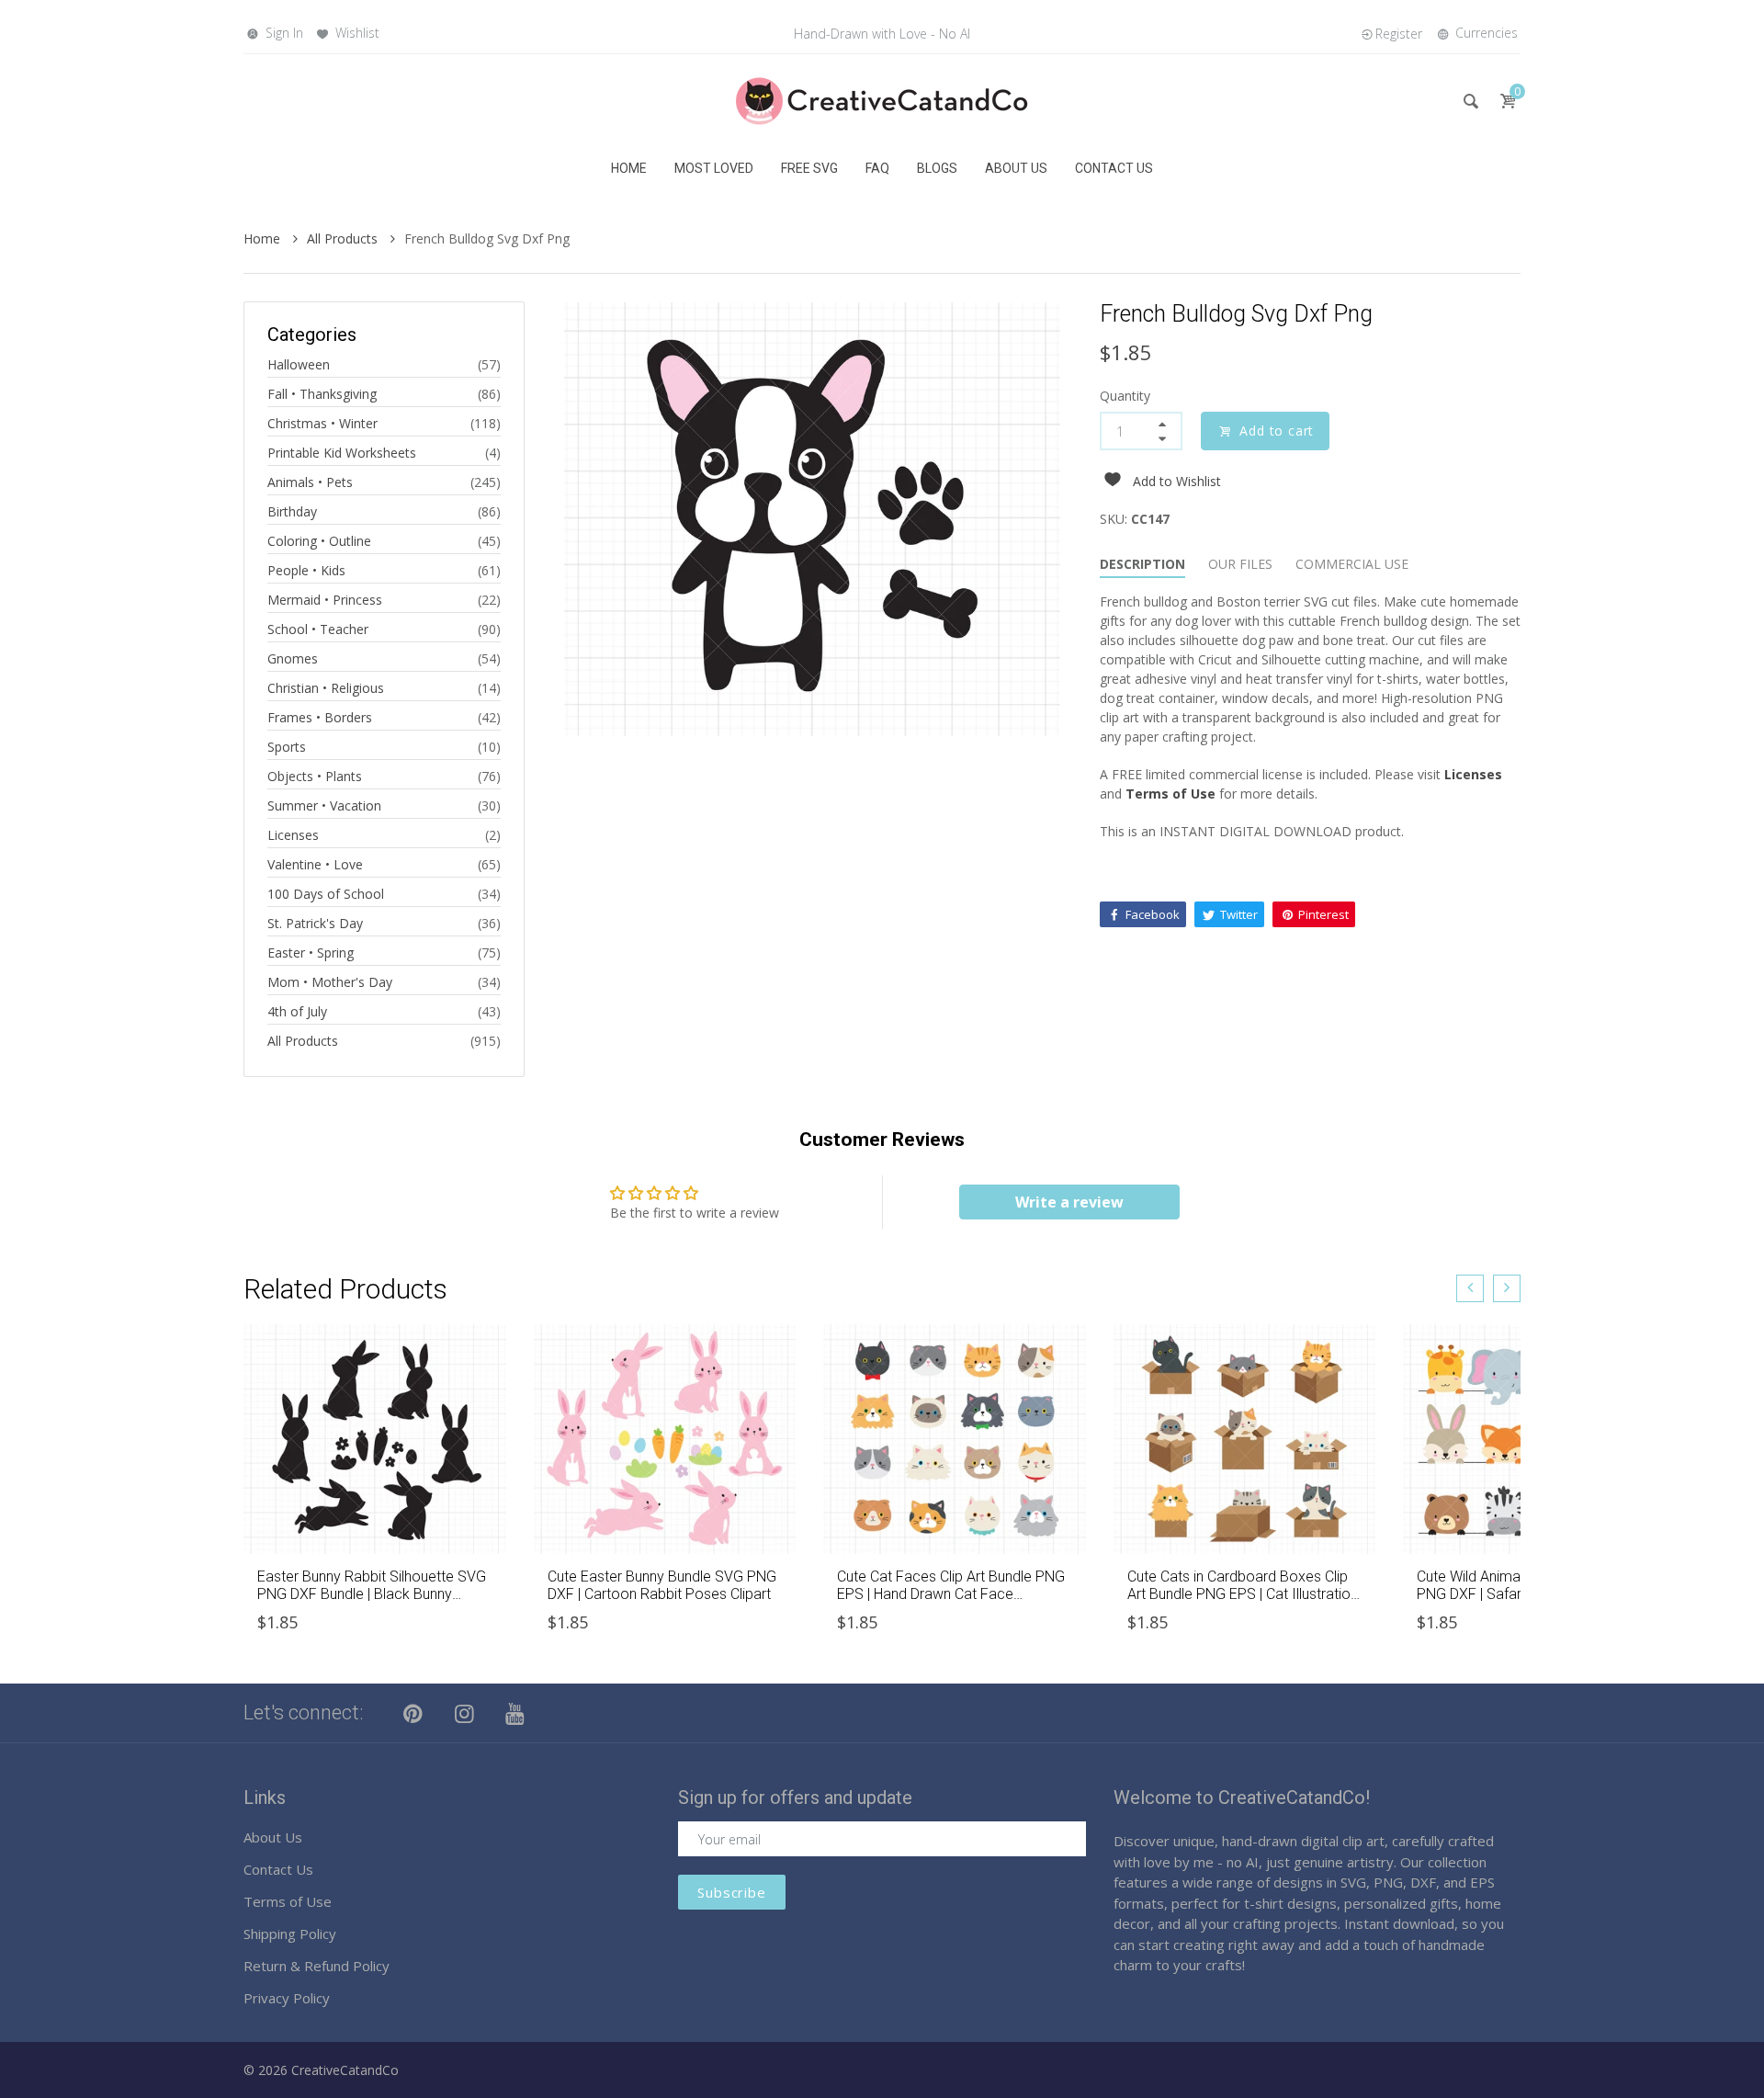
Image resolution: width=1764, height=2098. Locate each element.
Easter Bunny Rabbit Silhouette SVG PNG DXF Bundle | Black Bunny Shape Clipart (372, 1594)
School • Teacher (318, 629)
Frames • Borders (320, 717)
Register (1399, 34)
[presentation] (1470, 1288)
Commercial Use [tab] (1352, 564)
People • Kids (306, 570)
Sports (287, 747)
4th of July (297, 1011)
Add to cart (1277, 431)
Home (264, 238)
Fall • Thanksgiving (322, 394)
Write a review (1069, 1202)
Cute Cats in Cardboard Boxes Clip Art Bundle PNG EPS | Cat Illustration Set (1243, 1594)
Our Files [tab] (1240, 564)
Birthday (292, 511)
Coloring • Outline (319, 541)
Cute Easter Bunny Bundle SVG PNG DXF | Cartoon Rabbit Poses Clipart (662, 1585)
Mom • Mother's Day (330, 982)
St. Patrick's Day (315, 923)
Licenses (293, 835)
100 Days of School (326, 894)
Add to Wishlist (1177, 481)
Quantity (1125, 396)
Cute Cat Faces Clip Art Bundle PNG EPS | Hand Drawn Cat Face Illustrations (951, 1594)
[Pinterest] (413, 1713)
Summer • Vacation (324, 805)
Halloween (299, 364)
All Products (344, 238)
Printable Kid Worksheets (342, 453)
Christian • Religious (326, 688)
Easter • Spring (311, 953)
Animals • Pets (310, 482)
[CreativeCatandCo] (882, 100)
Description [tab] (1142, 564)
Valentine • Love (315, 864)
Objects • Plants (315, 776)
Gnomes (293, 658)
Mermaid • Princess (325, 600)
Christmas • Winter (322, 423)
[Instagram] (465, 1713)
